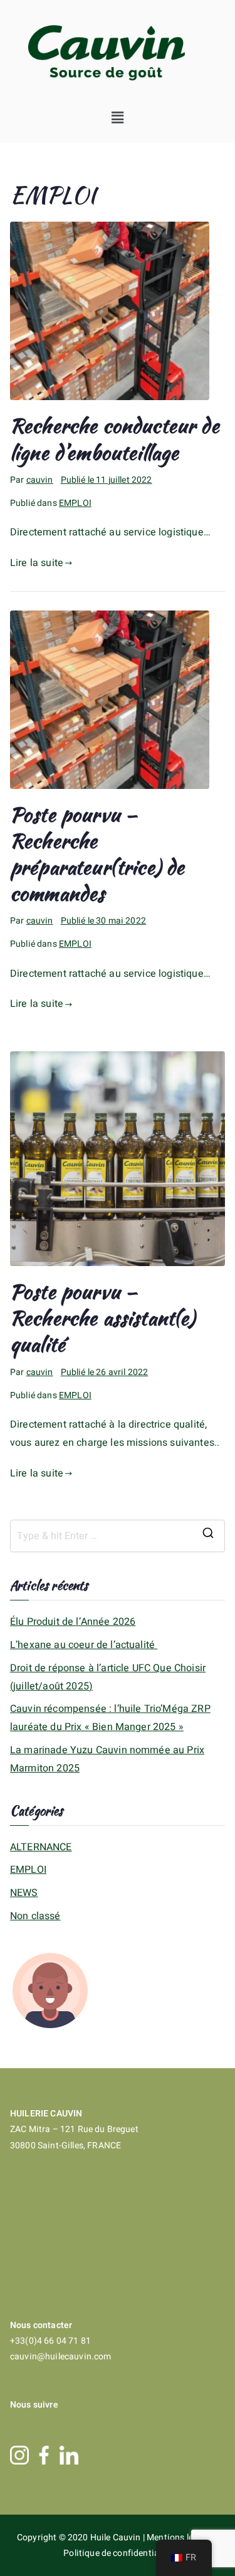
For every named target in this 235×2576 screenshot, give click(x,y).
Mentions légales (181, 2537)
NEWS (24, 1893)
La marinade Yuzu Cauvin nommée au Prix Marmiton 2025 (107, 1759)
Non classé (35, 1916)
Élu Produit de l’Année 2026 (73, 1622)
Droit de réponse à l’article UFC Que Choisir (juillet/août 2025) (108, 1677)
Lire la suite (37, 563)
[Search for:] (118, 1536)
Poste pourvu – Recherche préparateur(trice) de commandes (97, 854)
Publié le (107, 480)
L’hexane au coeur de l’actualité (84, 1645)
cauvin (40, 480)
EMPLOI (75, 503)
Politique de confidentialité (117, 2553)
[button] (118, 118)
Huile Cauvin (117, 2537)
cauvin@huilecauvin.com (61, 2357)
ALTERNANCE (41, 1847)
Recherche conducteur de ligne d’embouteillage (115, 439)
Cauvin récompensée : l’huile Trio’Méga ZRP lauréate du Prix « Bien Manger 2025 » (110, 1718)
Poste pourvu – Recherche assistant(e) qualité (103, 1318)
